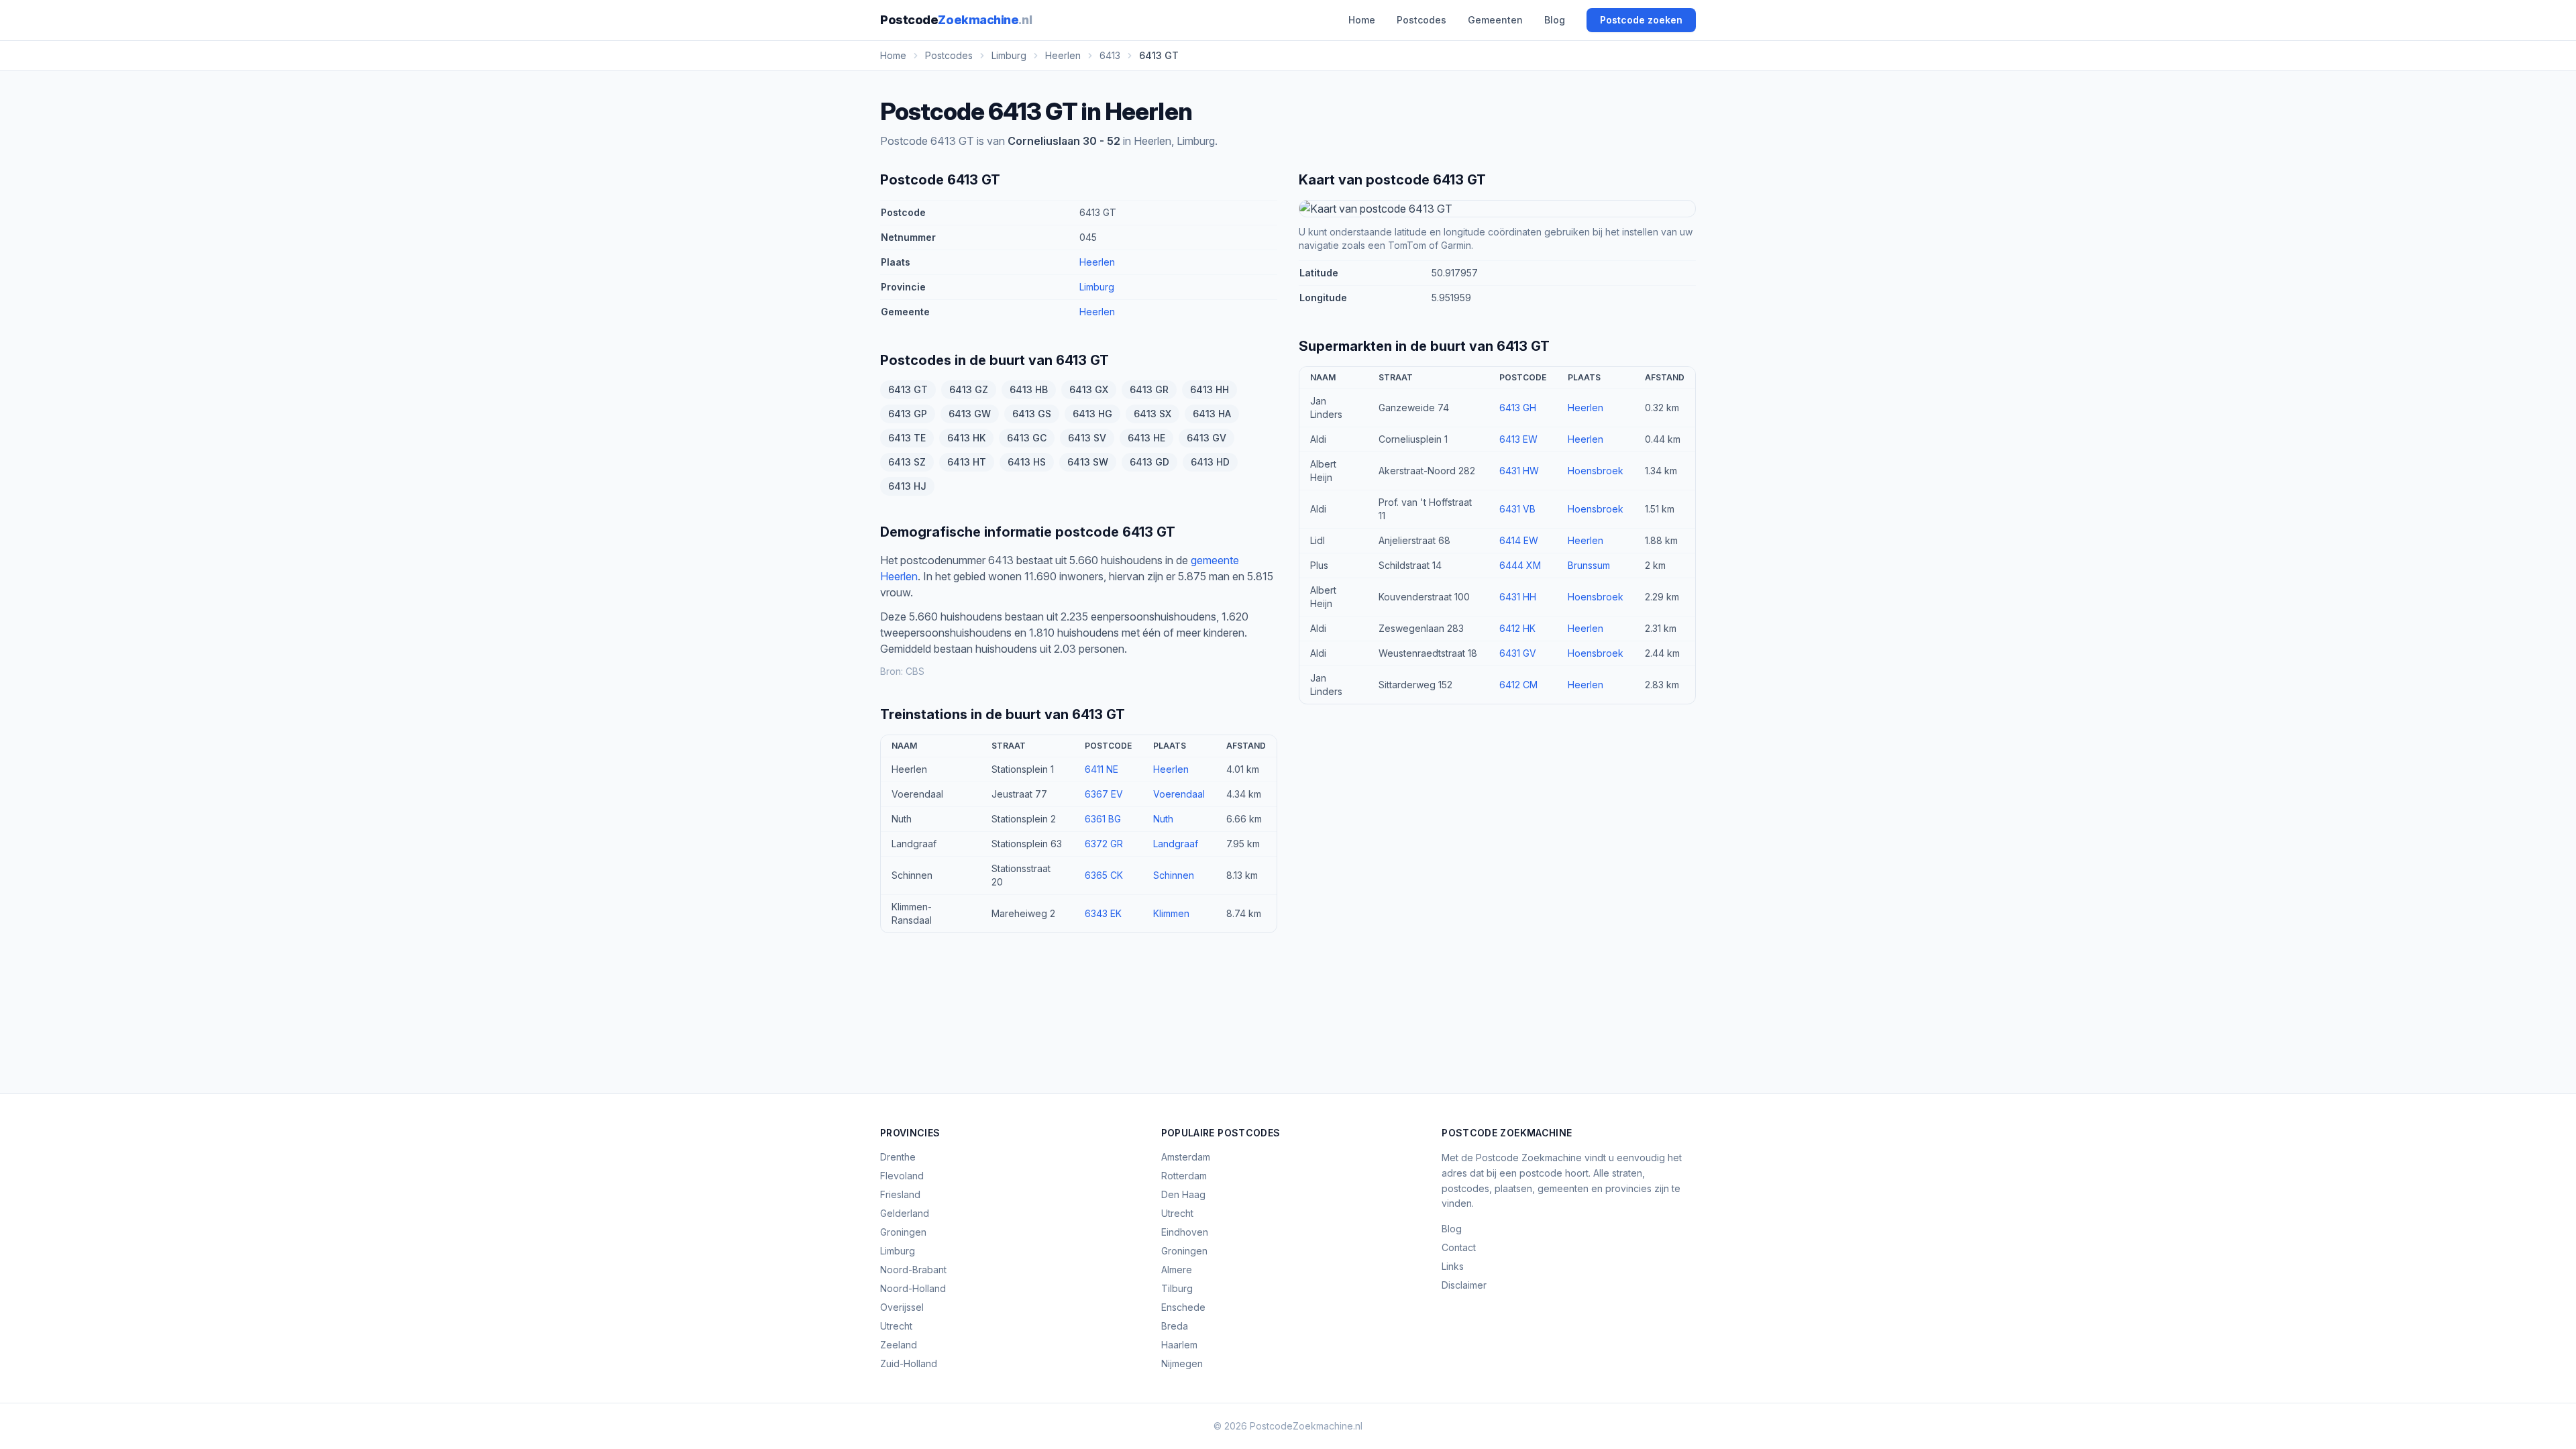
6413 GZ (969, 389)
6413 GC (1027, 438)
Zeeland (899, 1345)
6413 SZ (907, 462)
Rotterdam (1184, 1176)
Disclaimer (1464, 1285)
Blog (1555, 20)
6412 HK (1517, 628)
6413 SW (1088, 462)
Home (1362, 20)
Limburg (1097, 287)
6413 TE (907, 438)
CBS (915, 671)
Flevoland (902, 1176)
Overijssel (902, 1307)
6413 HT (967, 462)
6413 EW (1518, 439)
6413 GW (970, 414)
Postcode (956, 20)
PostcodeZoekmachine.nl (1306, 1426)
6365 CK (1104, 875)
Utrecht (896, 1326)
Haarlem (1179, 1345)
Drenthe (898, 1157)
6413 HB (1029, 389)
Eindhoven (1185, 1232)
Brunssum (1589, 565)
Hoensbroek (1596, 471)
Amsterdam (1186, 1157)
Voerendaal (1179, 794)
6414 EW (1519, 540)
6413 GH (1518, 408)
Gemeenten (1495, 20)
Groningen (903, 1232)
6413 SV (1087, 438)
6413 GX (1089, 389)
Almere (1177, 1270)
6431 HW (1519, 471)
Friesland (900, 1194)
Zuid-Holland (909, 1363)
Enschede (1183, 1307)
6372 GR (1104, 844)
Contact (1459, 1247)
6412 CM (1518, 685)
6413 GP (908, 414)
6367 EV (1104, 794)
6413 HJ (907, 486)
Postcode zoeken (1641, 20)
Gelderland (905, 1213)
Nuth (1163, 819)
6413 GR (1149, 389)
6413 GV (1206, 438)
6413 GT (908, 389)
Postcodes (1421, 20)
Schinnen (1174, 875)
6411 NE (1102, 769)
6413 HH (1210, 389)
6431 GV (1518, 653)
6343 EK (1103, 913)
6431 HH (1518, 597)
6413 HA (1212, 414)
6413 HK (966, 438)
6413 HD (1210, 462)
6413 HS (1027, 462)
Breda (1175, 1326)
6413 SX (1152, 414)
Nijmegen (1182, 1363)
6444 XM (1520, 565)
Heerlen (1097, 262)
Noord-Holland (913, 1288)
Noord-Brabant (913, 1270)
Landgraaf (1176, 844)
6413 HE (1146, 438)
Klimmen (1171, 913)
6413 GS (1032, 414)
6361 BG (1103, 819)
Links (1453, 1266)
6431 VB (1517, 509)
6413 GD (1149, 462)
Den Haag (1183, 1194)
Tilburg (1177, 1288)
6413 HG (1092, 414)
